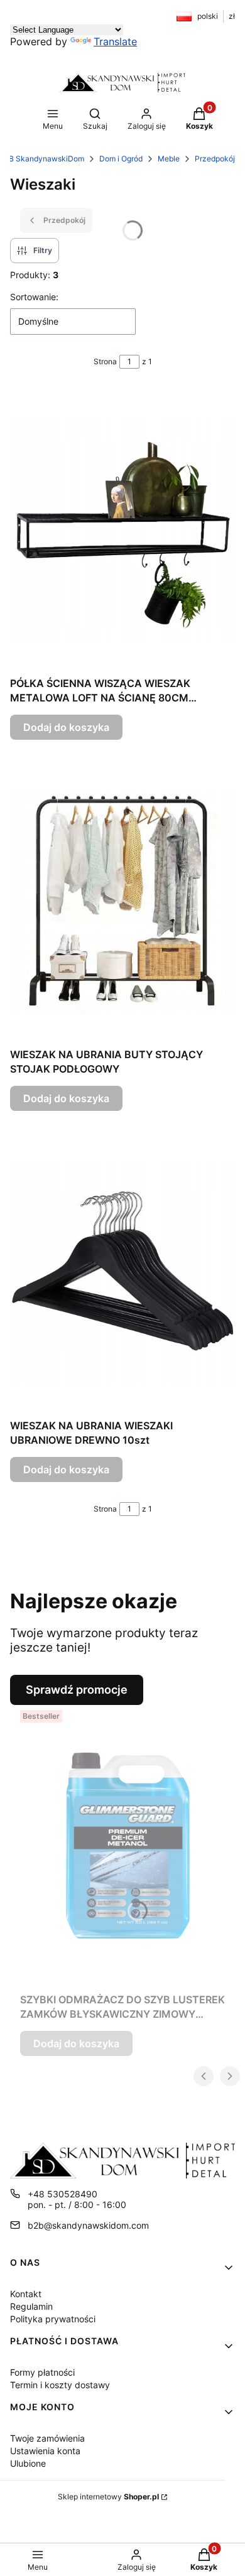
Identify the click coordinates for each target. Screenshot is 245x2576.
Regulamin (31, 2306)
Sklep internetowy (108, 2497)
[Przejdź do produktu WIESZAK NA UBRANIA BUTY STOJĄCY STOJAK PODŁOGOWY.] (122, 901)
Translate (115, 41)
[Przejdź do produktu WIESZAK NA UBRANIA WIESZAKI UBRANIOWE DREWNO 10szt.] (122, 1272)
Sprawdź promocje (77, 1690)
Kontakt (26, 2294)
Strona (105, 361)
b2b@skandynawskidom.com (88, 2225)
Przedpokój (215, 159)
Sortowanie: (34, 297)
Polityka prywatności (53, 2319)
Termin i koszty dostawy (60, 2385)
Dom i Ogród (121, 159)
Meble (169, 159)
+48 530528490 (63, 2194)
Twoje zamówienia (47, 2438)
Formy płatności (42, 2372)
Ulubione (28, 2463)
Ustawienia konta (45, 2451)
